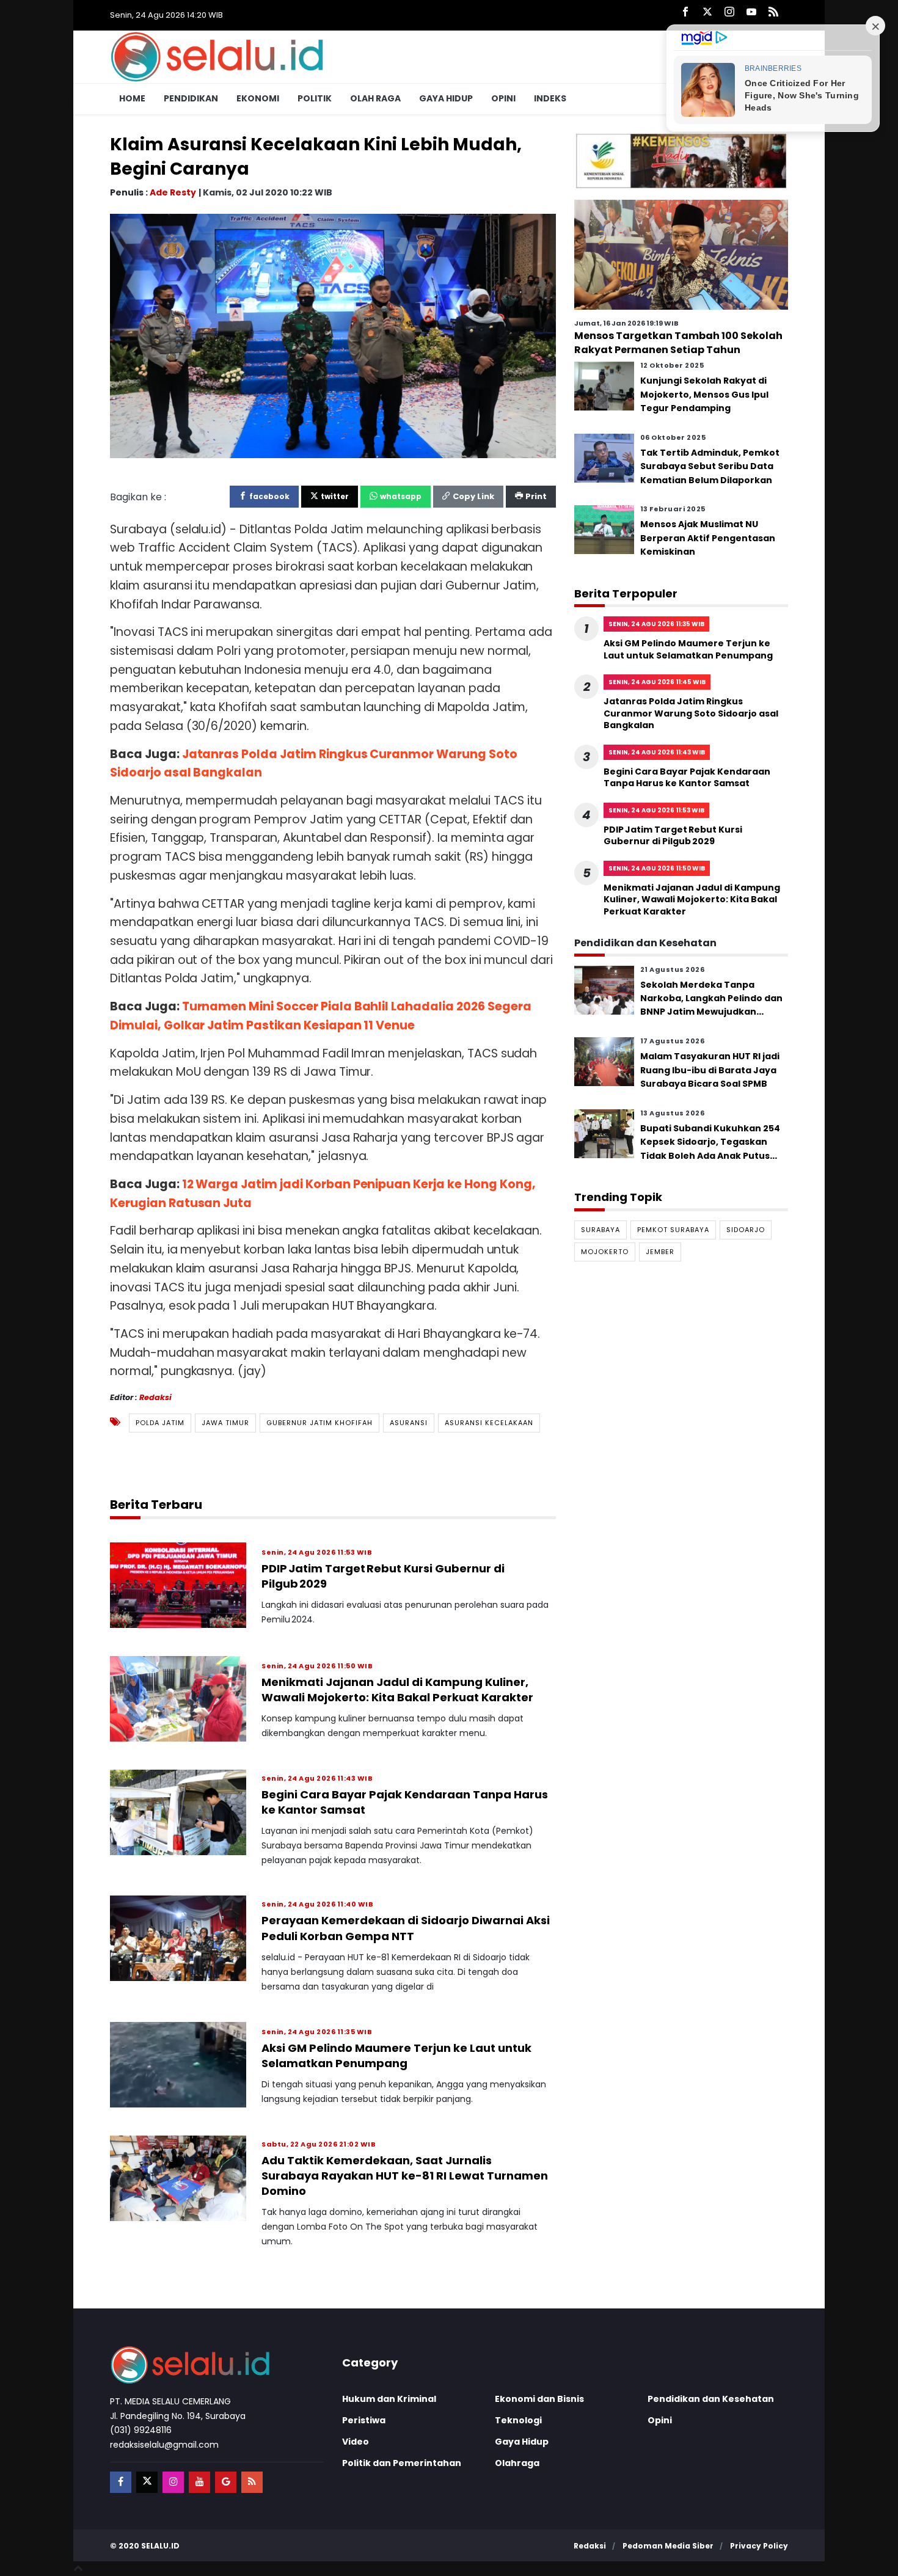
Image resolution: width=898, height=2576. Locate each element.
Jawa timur (225, 1422)
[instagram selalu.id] (729, 13)
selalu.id (160, 2546)
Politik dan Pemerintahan (402, 2463)
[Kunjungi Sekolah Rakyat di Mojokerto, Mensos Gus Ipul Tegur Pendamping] (604, 386)
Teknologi (518, 2420)
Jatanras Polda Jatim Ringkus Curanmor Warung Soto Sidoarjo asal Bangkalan (691, 713)
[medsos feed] (252, 2482)
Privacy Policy (759, 2546)
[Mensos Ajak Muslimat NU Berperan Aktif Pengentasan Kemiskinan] (604, 529)
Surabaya (600, 1230)
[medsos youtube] (199, 2482)
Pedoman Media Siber (668, 2546)
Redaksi (155, 1397)
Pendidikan (191, 98)
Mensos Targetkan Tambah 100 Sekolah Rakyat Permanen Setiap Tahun (678, 342)
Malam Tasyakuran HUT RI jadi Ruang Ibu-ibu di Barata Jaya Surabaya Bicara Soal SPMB (710, 1070)
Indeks (550, 98)
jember (660, 1252)
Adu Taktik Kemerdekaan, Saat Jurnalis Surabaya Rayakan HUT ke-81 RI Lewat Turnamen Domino (405, 2176)
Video (356, 2442)
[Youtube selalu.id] (751, 13)
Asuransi (409, 1422)
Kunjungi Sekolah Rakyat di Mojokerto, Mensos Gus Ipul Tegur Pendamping (704, 394)
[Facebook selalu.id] (685, 13)
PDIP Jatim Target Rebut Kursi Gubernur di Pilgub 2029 (673, 836)
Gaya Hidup (446, 98)
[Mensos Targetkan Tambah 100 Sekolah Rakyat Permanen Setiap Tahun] (681, 254)
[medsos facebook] (121, 2482)
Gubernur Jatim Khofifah (319, 1422)
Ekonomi (258, 98)
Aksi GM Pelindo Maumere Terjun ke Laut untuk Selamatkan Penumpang (396, 2056)
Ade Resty (173, 192)
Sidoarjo (746, 1230)
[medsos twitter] (147, 2482)
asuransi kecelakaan (489, 1422)
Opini (503, 98)
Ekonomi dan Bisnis (539, 2399)
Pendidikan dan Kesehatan (711, 2399)
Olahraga (517, 2463)
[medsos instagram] (173, 2482)
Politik (315, 98)
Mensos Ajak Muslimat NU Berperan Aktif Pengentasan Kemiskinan (708, 538)
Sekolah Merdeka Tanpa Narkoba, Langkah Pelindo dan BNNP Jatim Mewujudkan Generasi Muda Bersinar (711, 1005)
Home (132, 98)
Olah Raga (375, 98)
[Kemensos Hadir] (681, 160)
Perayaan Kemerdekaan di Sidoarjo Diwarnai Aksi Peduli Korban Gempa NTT (406, 1928)
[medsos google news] (226, 2482)
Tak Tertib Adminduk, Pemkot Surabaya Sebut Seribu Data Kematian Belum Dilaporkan (710, 466)
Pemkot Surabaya (673, 1230)
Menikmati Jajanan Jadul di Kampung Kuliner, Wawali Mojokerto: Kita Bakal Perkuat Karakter (397, 1690)
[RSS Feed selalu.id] (773, 13)
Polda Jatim (160, 1422)
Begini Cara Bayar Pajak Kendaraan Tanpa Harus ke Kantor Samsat (687, 778)
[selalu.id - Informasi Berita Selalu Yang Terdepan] (217, 56)
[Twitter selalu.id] (707, 13)
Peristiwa (364, 2420)
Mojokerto (605, 1252)
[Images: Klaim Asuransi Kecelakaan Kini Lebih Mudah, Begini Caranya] (333, 335)
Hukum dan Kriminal (389, 2399)
